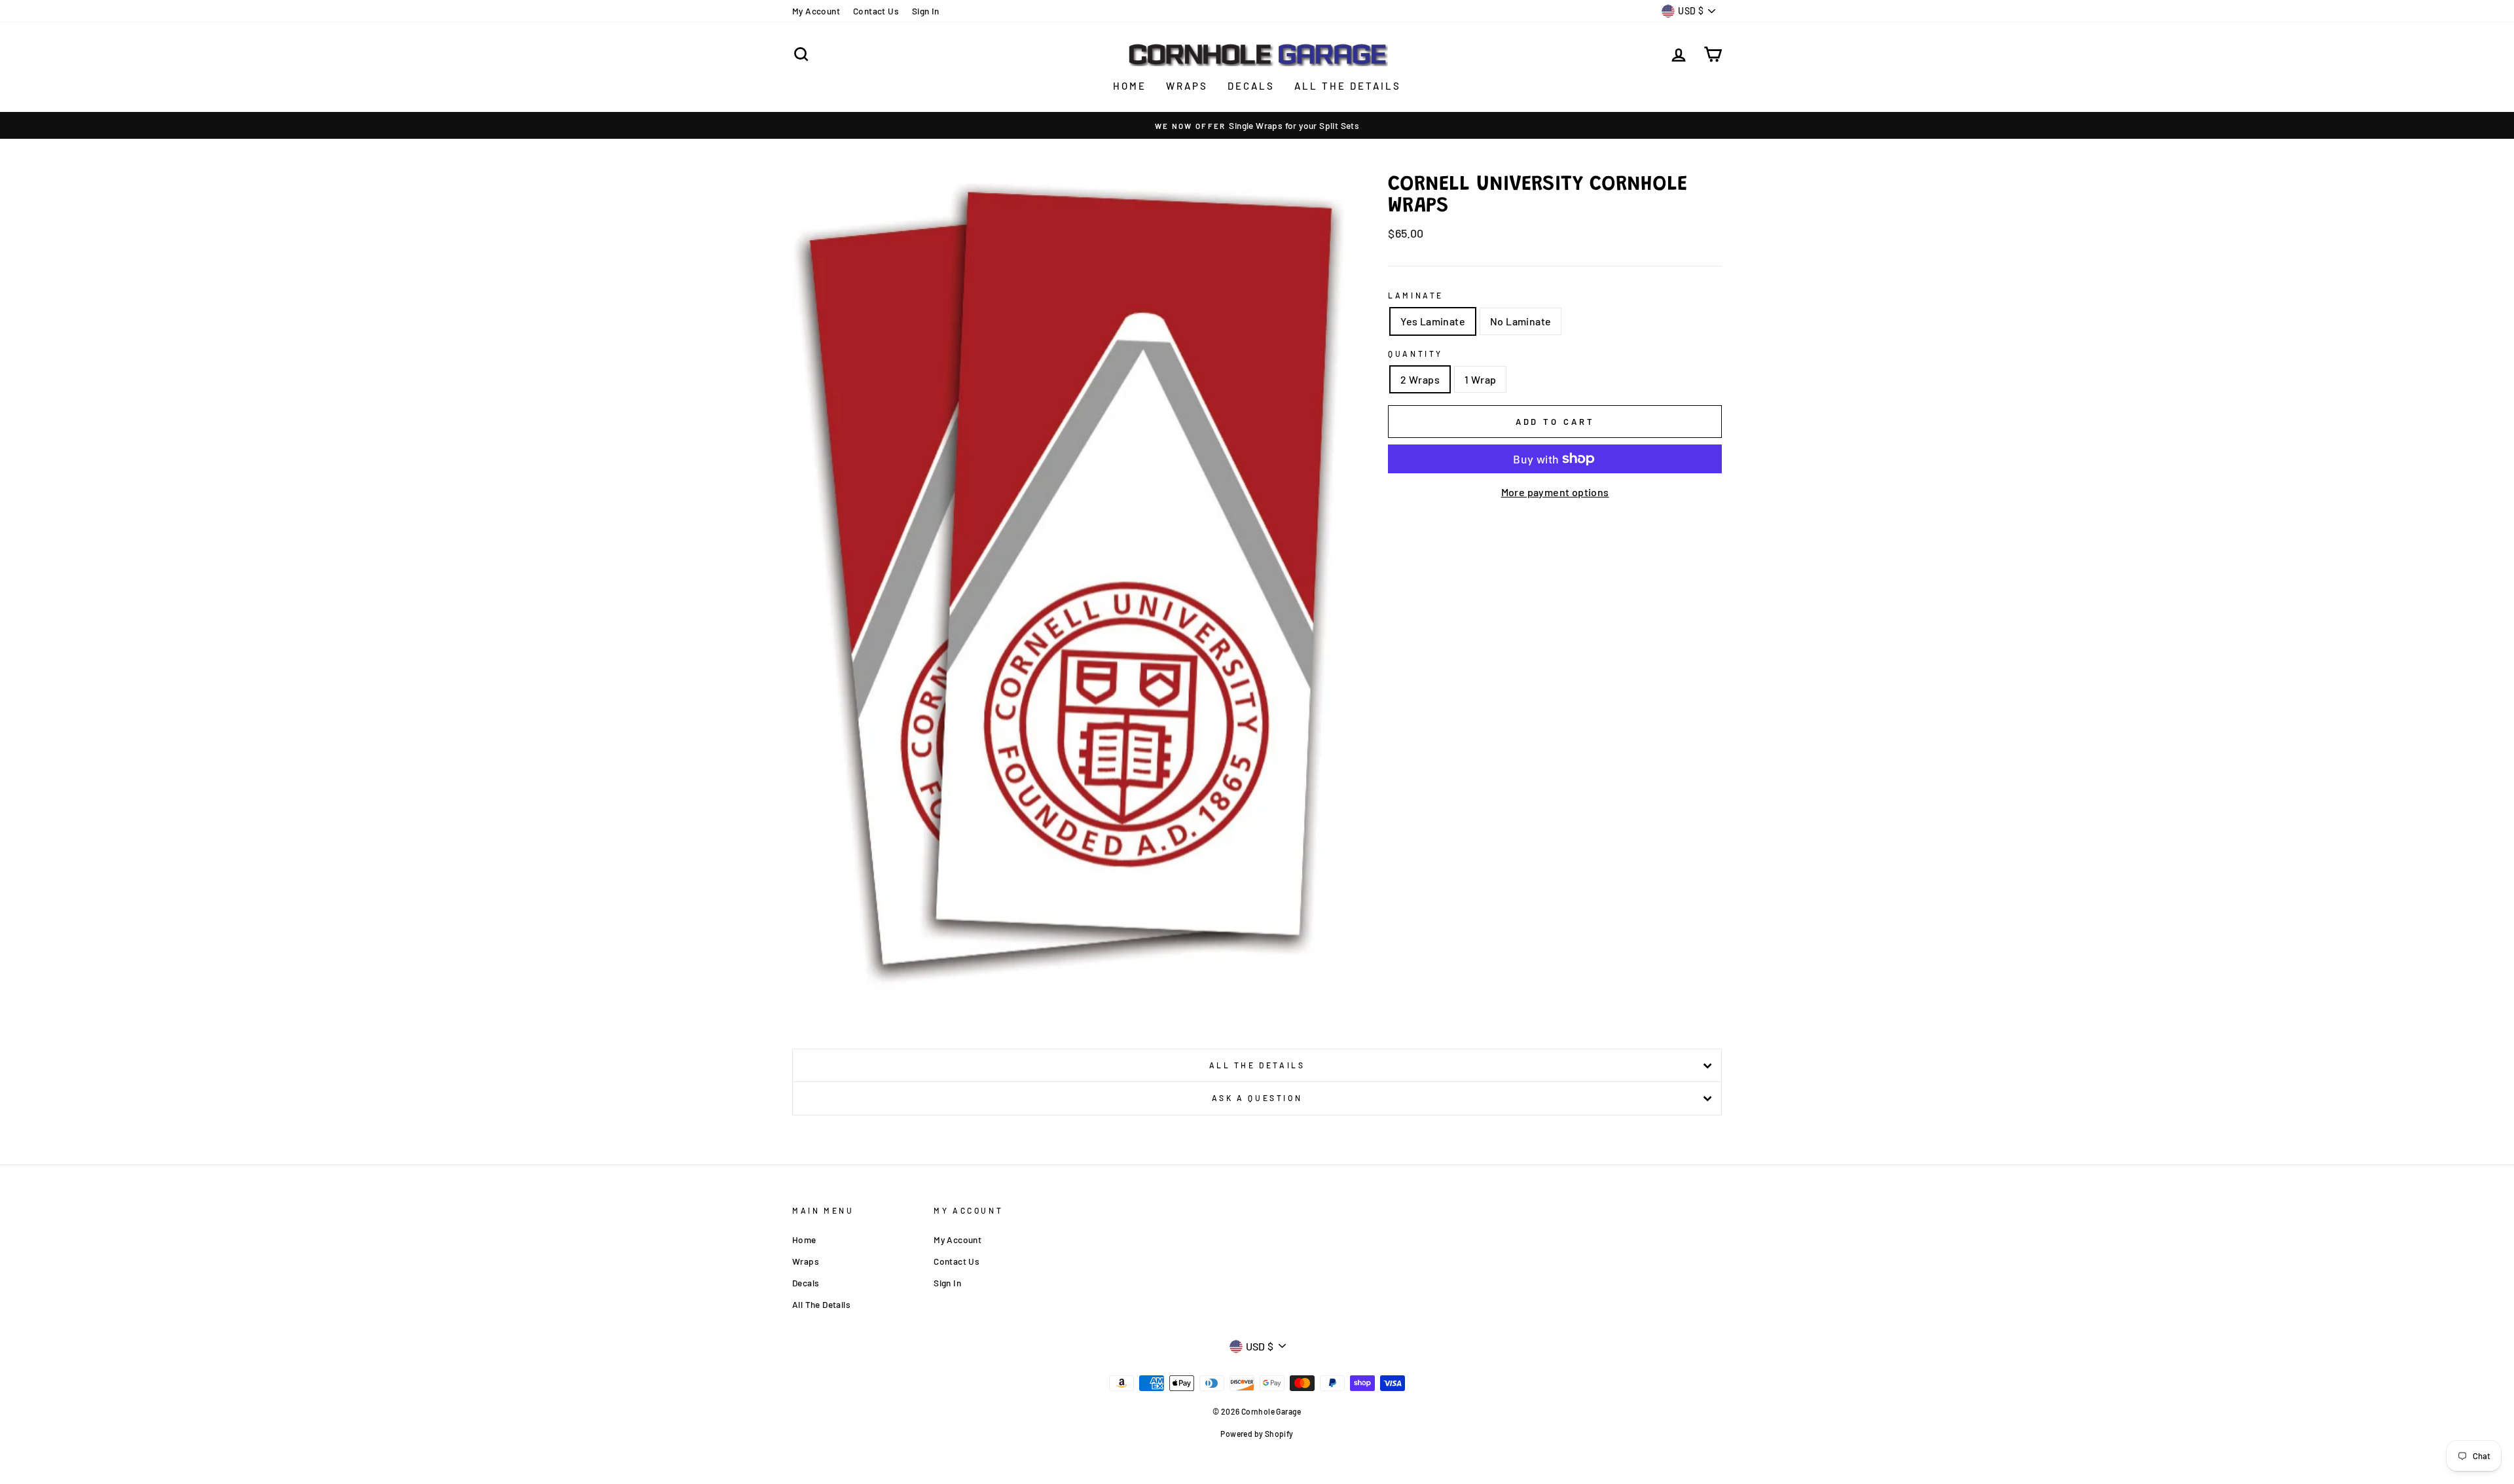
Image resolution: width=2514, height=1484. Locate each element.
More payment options (1555, 492)
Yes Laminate (1433, 321)
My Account (816, 11)
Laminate (1416, 295)
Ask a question (1257, 1098)
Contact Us (876, 11)
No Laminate (1521, 321)
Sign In (926, 11)
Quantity (1415, 353)
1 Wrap (1480, 379)
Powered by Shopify (1257, 1434)
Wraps (1187, 86)
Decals (1251, 86)
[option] (1257, 126)
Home (1130, 86)
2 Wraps (1420, 379)
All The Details (1348, 86)
